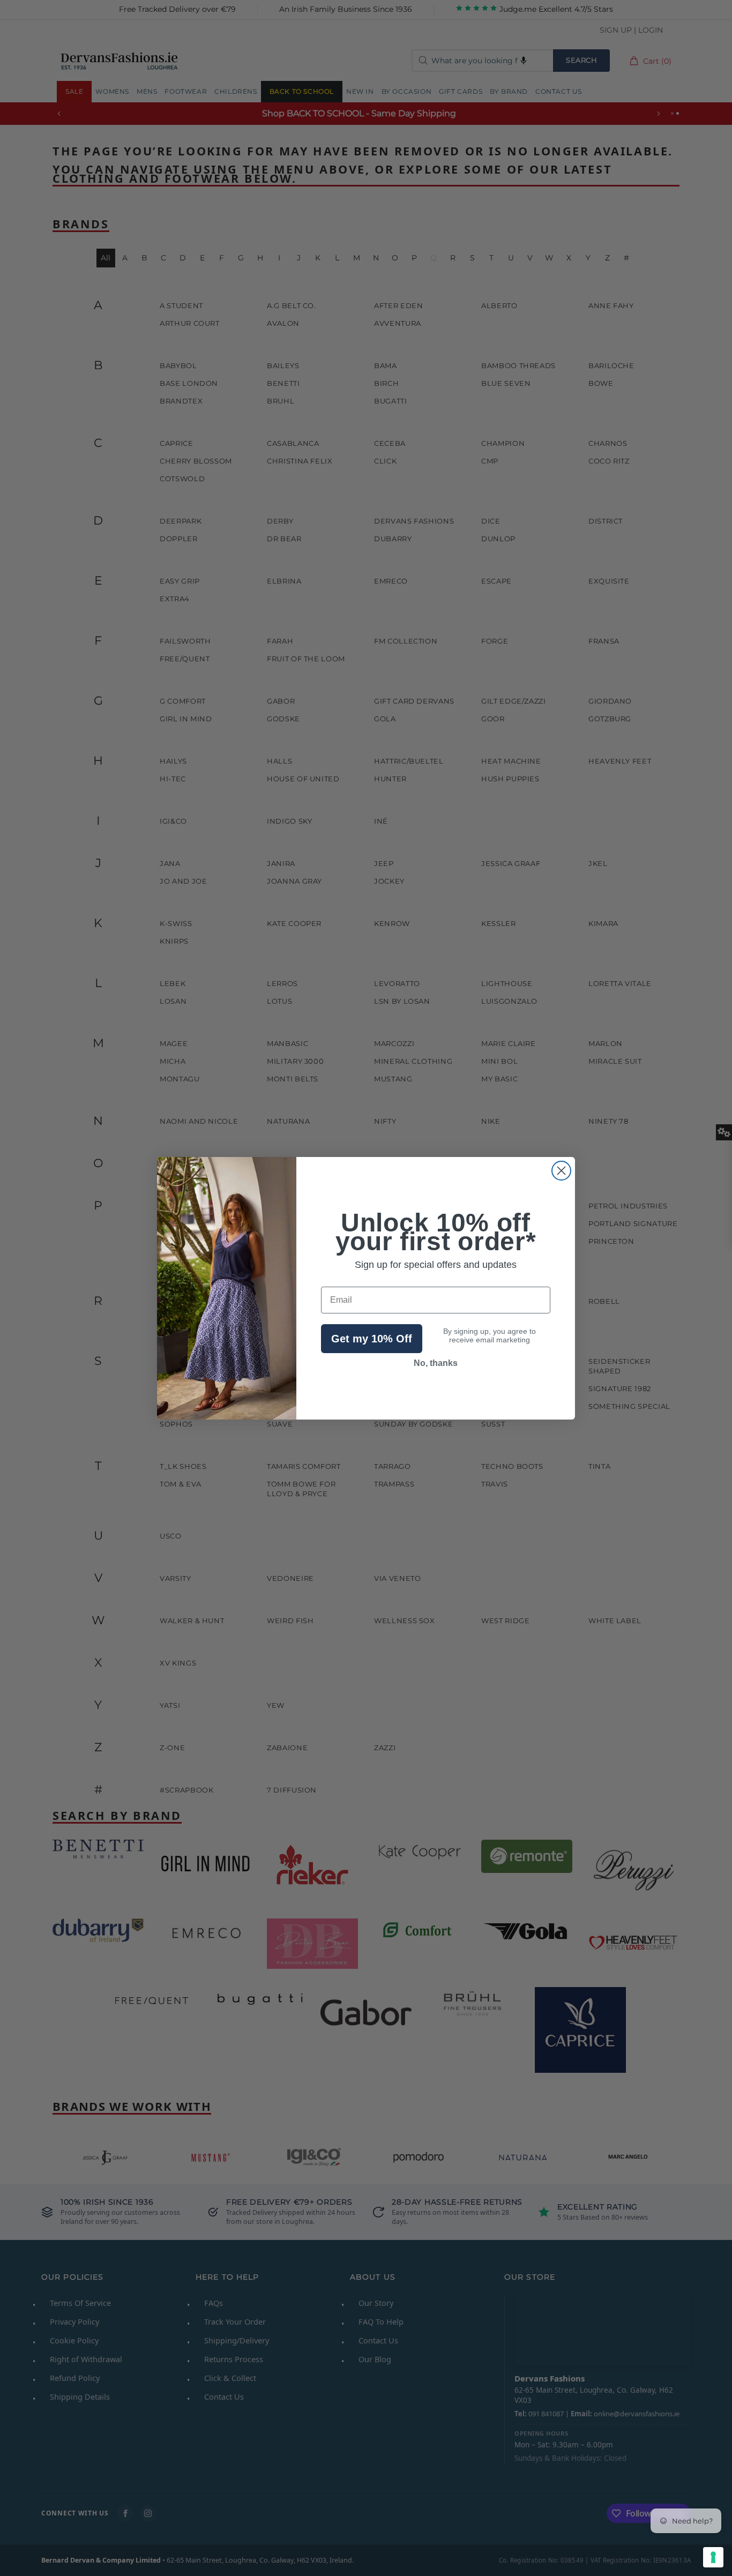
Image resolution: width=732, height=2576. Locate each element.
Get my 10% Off (372, 1339)
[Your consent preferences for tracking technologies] (713, 2557)
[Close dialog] (561, 1171)
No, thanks (436, 1363)
